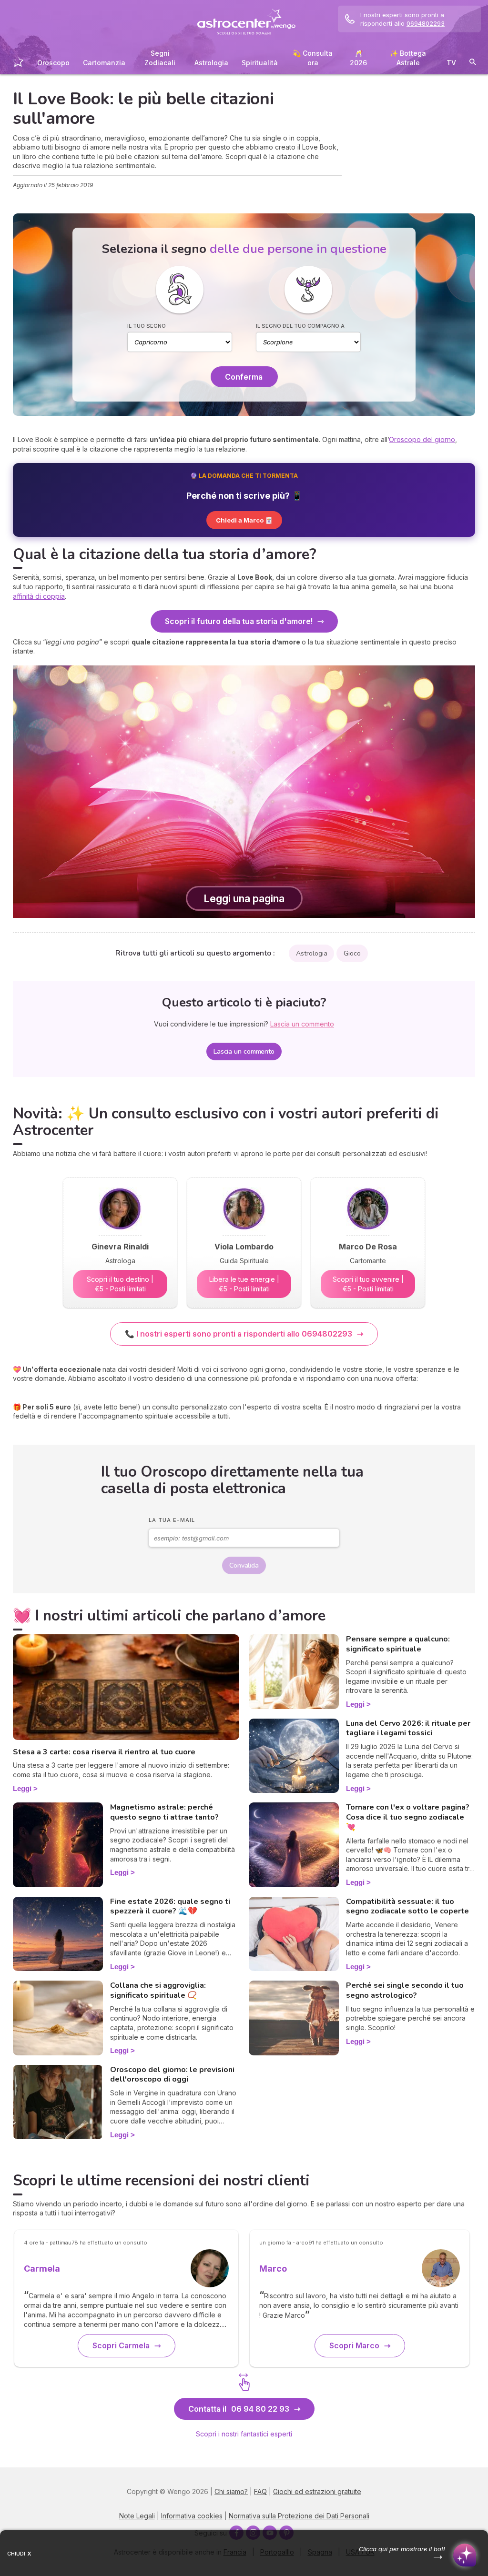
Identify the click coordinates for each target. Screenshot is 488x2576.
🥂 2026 (358, 58)
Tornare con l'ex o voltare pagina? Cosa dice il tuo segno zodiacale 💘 (408, 1817)
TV (451, 63)
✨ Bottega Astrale (408, 58)
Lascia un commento (244, 1052)
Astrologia (211, 63)
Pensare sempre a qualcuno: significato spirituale (398, 1644)
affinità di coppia (39, 596)
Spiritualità (260, 63)
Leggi (22, 1788)
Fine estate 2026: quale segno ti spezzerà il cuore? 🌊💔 (170, 1907)
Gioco (352, 953)
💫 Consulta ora (313, 58)
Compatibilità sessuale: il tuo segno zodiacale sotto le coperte (407, 1907)
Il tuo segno (147, 326)
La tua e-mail (172, 1520)
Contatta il (239, 2409)
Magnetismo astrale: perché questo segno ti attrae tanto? (164, 1812)
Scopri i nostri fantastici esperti (244, 2434)
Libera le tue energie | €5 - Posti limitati (244, 1284)
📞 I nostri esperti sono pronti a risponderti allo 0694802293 (239, 1334)
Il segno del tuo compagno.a (300, 326)
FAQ (260, 2491)
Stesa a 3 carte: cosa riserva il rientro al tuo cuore (104, 1752)
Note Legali (137, 2516)
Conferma (244, 377)
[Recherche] (473, 64)
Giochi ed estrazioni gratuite (317, 2491)
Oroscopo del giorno (422, 439)
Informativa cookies (192, 2516)
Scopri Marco (354, 2345)
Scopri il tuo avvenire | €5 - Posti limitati (368, 1284)
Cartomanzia (104, 63)
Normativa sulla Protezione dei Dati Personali (299, 2516)
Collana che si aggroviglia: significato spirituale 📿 (158, 1990)
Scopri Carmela (121, 2345)
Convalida (244, 1565)
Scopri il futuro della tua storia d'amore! (239, 621)
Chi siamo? (231, 2491)
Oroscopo (53, 63)
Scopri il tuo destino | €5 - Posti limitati (120, 1284)
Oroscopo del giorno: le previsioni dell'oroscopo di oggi (172, 2075)
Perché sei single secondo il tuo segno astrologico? (405, 1990)
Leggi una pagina (244, 898)
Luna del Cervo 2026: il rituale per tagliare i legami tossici (408, 1728)
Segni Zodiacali (160, 58)
